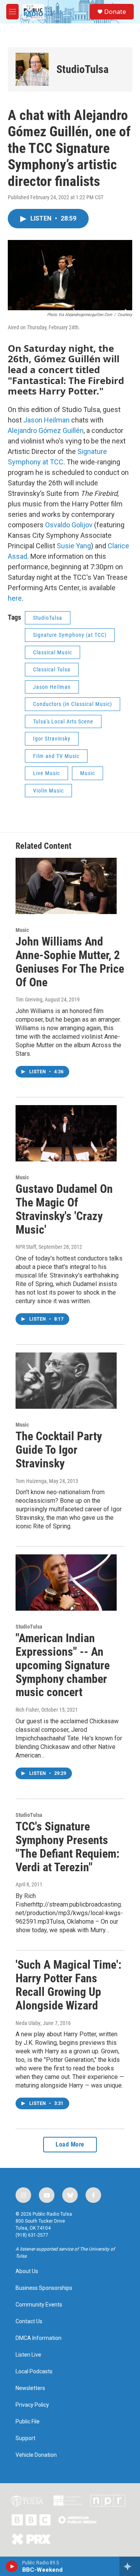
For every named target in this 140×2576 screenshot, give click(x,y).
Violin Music (48, 791)
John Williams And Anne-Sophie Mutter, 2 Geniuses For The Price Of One (70, 962)
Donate (115, 12)
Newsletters (30, 2388)
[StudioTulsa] (32, 69)
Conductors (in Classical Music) (73, 704)
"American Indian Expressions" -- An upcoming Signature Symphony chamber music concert (63, 1665)
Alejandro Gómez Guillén (46, 430)
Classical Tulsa (52, 669)
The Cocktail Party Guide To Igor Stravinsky (59, 1450)
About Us (27, 2271)
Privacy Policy (32, 2405)
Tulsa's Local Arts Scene (63, 721)
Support (25, 2438)
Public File (28, 2422)
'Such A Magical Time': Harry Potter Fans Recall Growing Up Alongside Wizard (68, 1985)
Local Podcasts (34, 2372)
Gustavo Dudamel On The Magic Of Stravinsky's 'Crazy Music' (64, 1209)
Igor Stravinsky (52, 739)
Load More (70, 2144)
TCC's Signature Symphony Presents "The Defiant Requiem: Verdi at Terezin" (67, 1847)
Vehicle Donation (36, 2455)
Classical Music (52, 652)
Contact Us (29, 2321)
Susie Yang (74, 546)
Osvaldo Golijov (69, 525)
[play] (12, 2566)
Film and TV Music (56, 756)
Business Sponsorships (44, 2288)
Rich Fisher (27, 1710)
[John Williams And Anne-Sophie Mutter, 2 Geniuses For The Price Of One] (66, 886)
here (15, 598)
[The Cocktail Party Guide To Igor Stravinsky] (66, 1381)
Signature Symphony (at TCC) (70, 635)
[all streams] (130, 2566)
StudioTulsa (82, 69)
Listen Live (28, 2355)
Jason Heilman (46, 420)
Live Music (46, 773)
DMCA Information (38, 2338)
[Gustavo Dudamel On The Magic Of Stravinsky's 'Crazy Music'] (66, 1133)
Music (87, 773)
